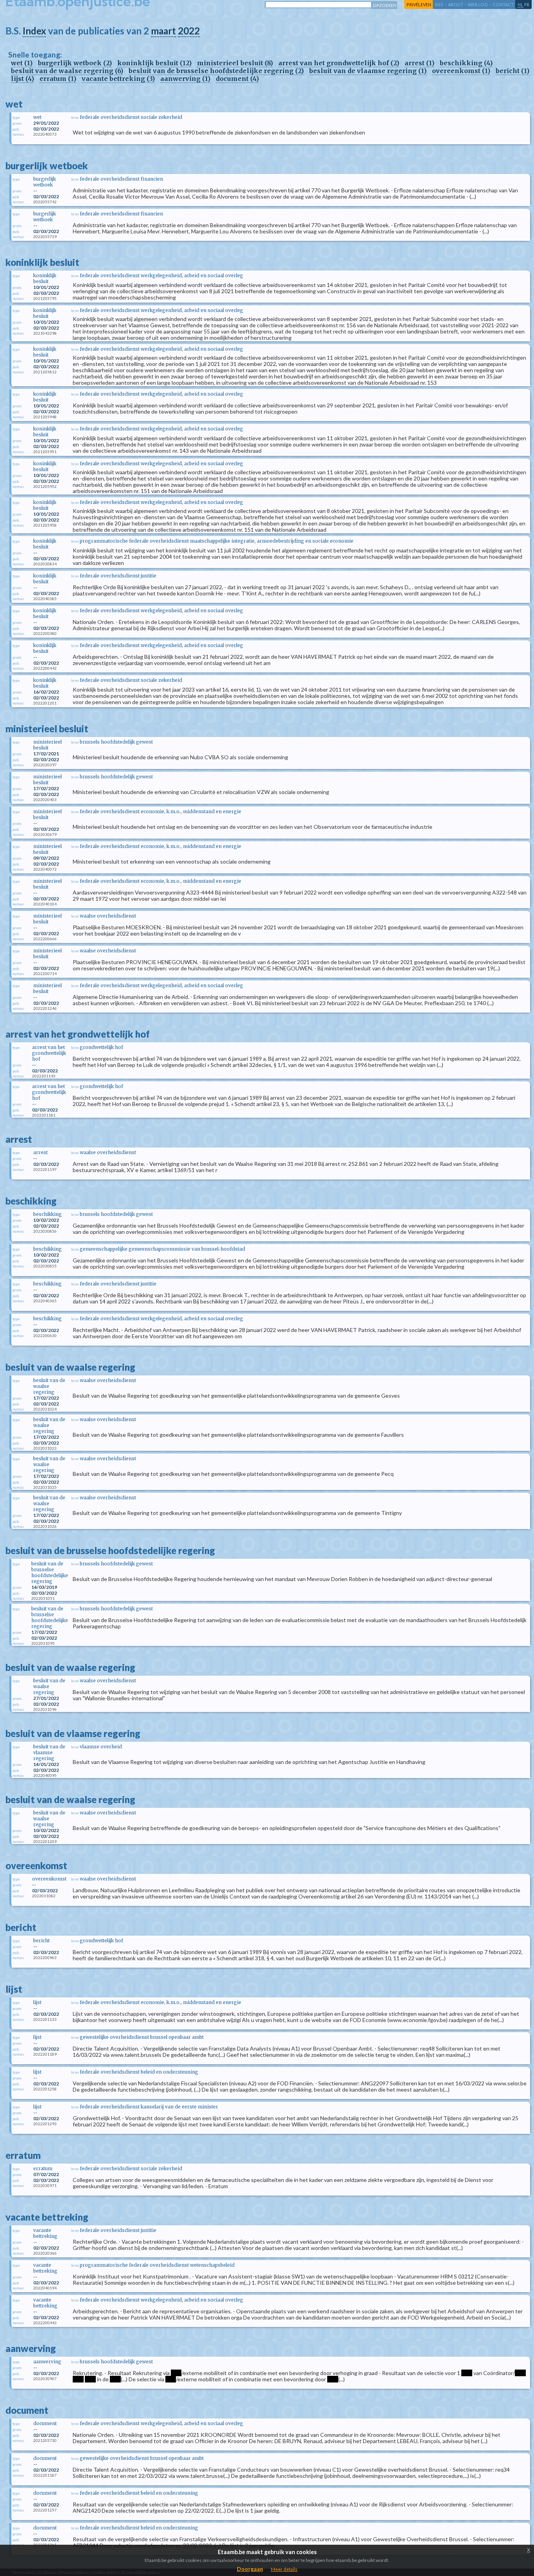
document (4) (237, 79)
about (456, 4)
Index (34, 31)
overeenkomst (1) (461, 71)
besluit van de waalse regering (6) (67, 71)
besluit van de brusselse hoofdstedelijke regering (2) (216, 71)
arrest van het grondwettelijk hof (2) (339, 63)
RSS (439, 4)
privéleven (419, 4)
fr (527, 4)
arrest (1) (419, 63)
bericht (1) (512, 71)
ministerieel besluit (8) (235, 63)
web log (478, 4)
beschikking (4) (466, 63)
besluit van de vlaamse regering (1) (368, 71)
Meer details (284, 2569)
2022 (189, 31)
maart (163, 31)
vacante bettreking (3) (118, 79)
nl (520, 4)
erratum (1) (58, 79)
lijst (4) (22, 79)
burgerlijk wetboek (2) (75, 63)
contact (503, 4)
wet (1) (22, 63)
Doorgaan (250, 2569)
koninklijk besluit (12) (154, 63)
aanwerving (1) (185, 79)
